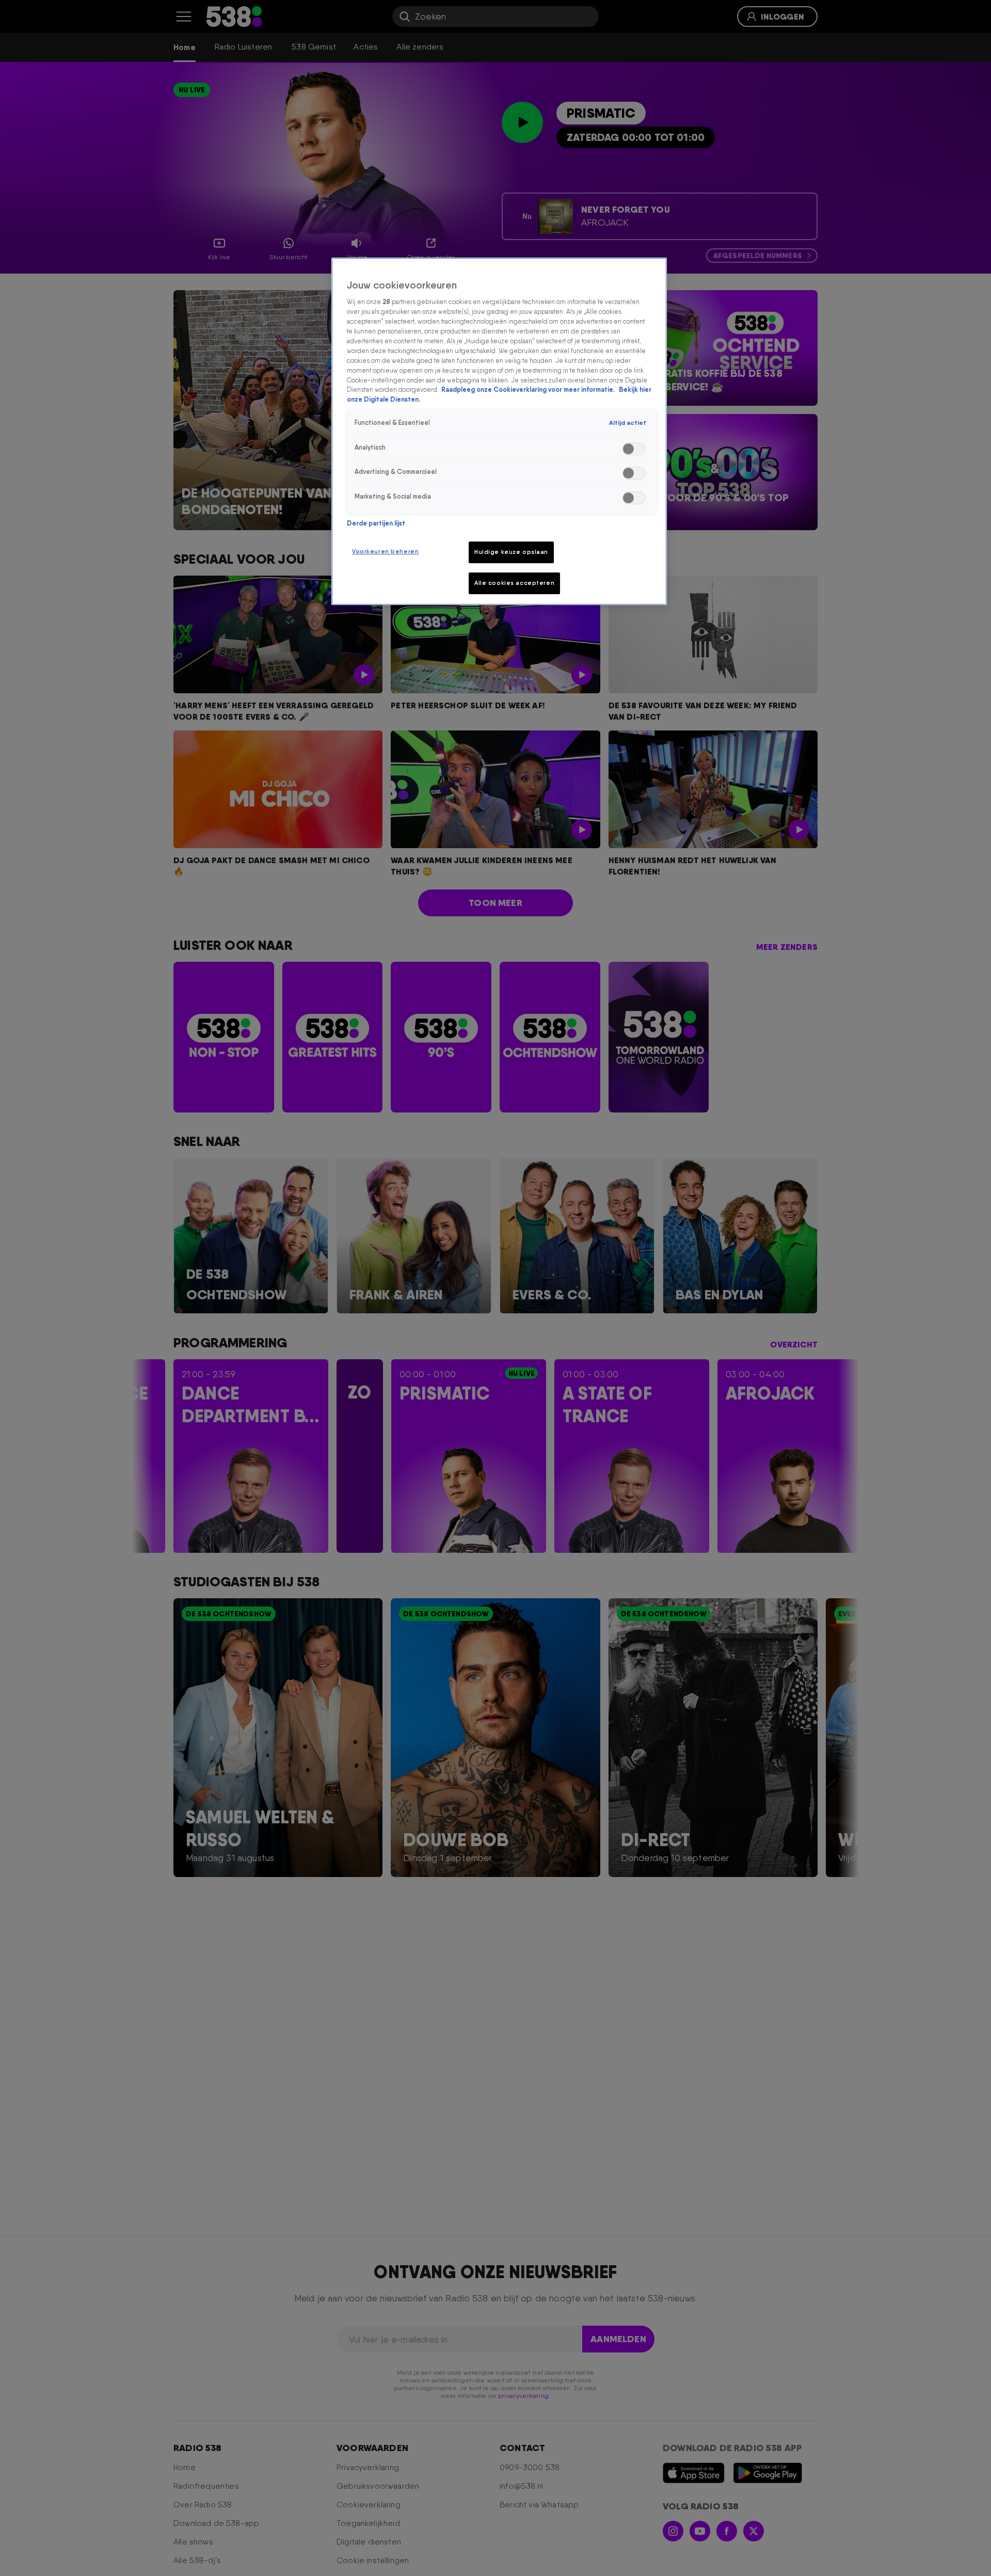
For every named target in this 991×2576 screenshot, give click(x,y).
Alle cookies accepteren (514, 583)
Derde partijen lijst (376, 523)
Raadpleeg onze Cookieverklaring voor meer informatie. (529, 389)
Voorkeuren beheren (385, 551)
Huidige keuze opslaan (511, 552)
